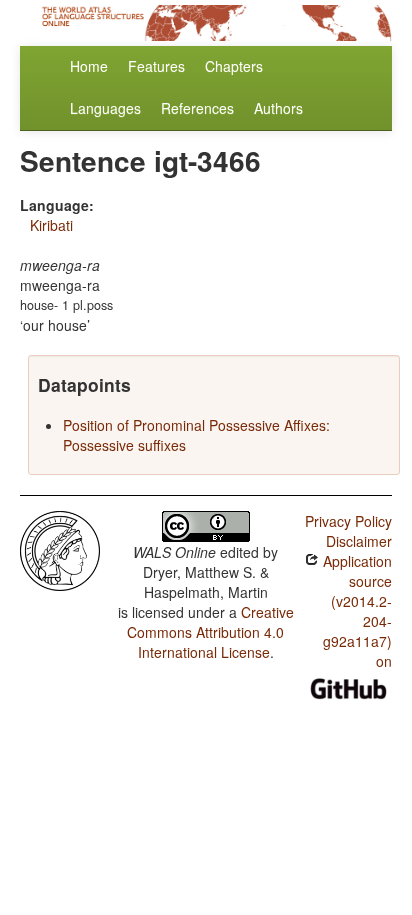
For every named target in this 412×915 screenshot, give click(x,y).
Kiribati (51, 225)
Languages (105, 108)
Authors (278, 108)
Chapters (234, 66)
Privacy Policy (348, 521)
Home (89, 66)
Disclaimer (359, 541)
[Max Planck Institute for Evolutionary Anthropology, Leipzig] (60, 549)
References (197, 108)
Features (156, 66)
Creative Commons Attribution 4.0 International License (210, 632)
